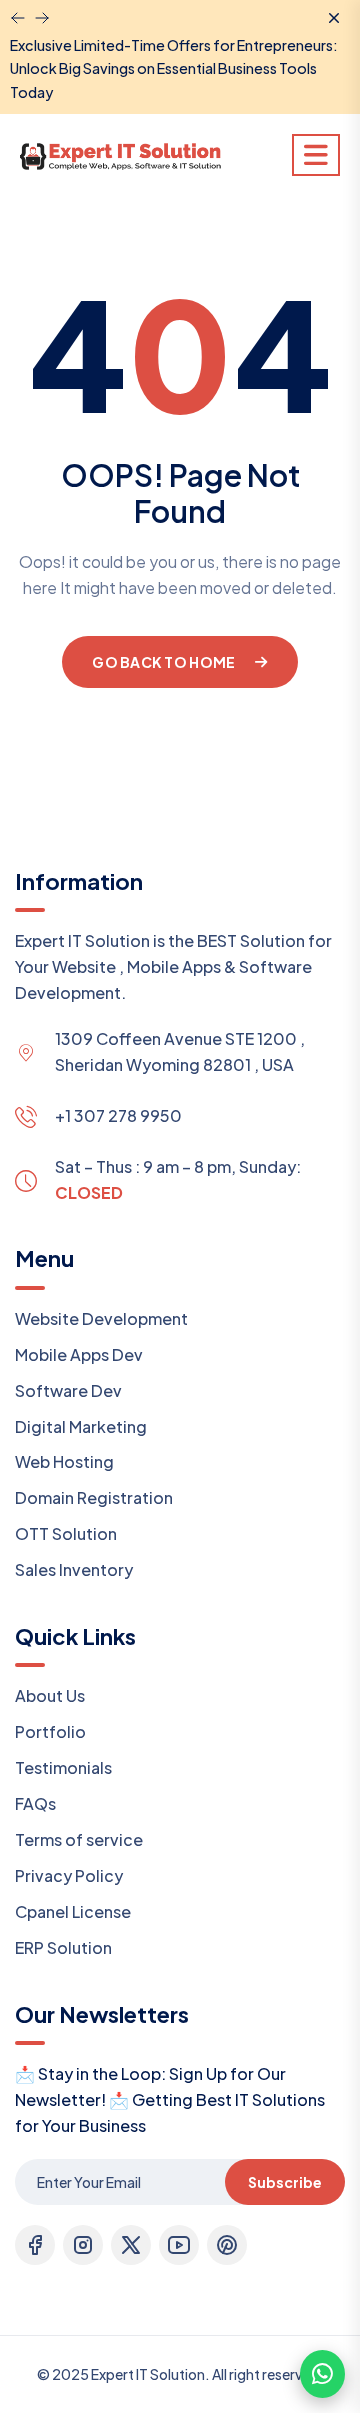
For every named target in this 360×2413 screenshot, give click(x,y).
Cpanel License (73, 1911)
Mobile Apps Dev (79, 1354)
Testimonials (63, 1767)
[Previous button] (42, 18)
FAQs (35, 1803)
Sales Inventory (74, 1569)
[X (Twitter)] (131, 2245)
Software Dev (68, 1390)
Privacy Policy (69, 1875)
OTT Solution (66, 1533)
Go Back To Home (163, 662)
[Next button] (18, 18)
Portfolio (50, 1731)
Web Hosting (64, 1461)
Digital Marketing (81, 1426)
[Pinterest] (227, 2245)
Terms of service (79, 1839)
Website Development (101, 1318)
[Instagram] (83, 2245)
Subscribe (285, 2182)
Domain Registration (94, 1497)
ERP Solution (63, 1947)
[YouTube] (179, 2245)
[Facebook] (35, 2245)
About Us (50, 1695)
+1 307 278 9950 (118, 1115)
